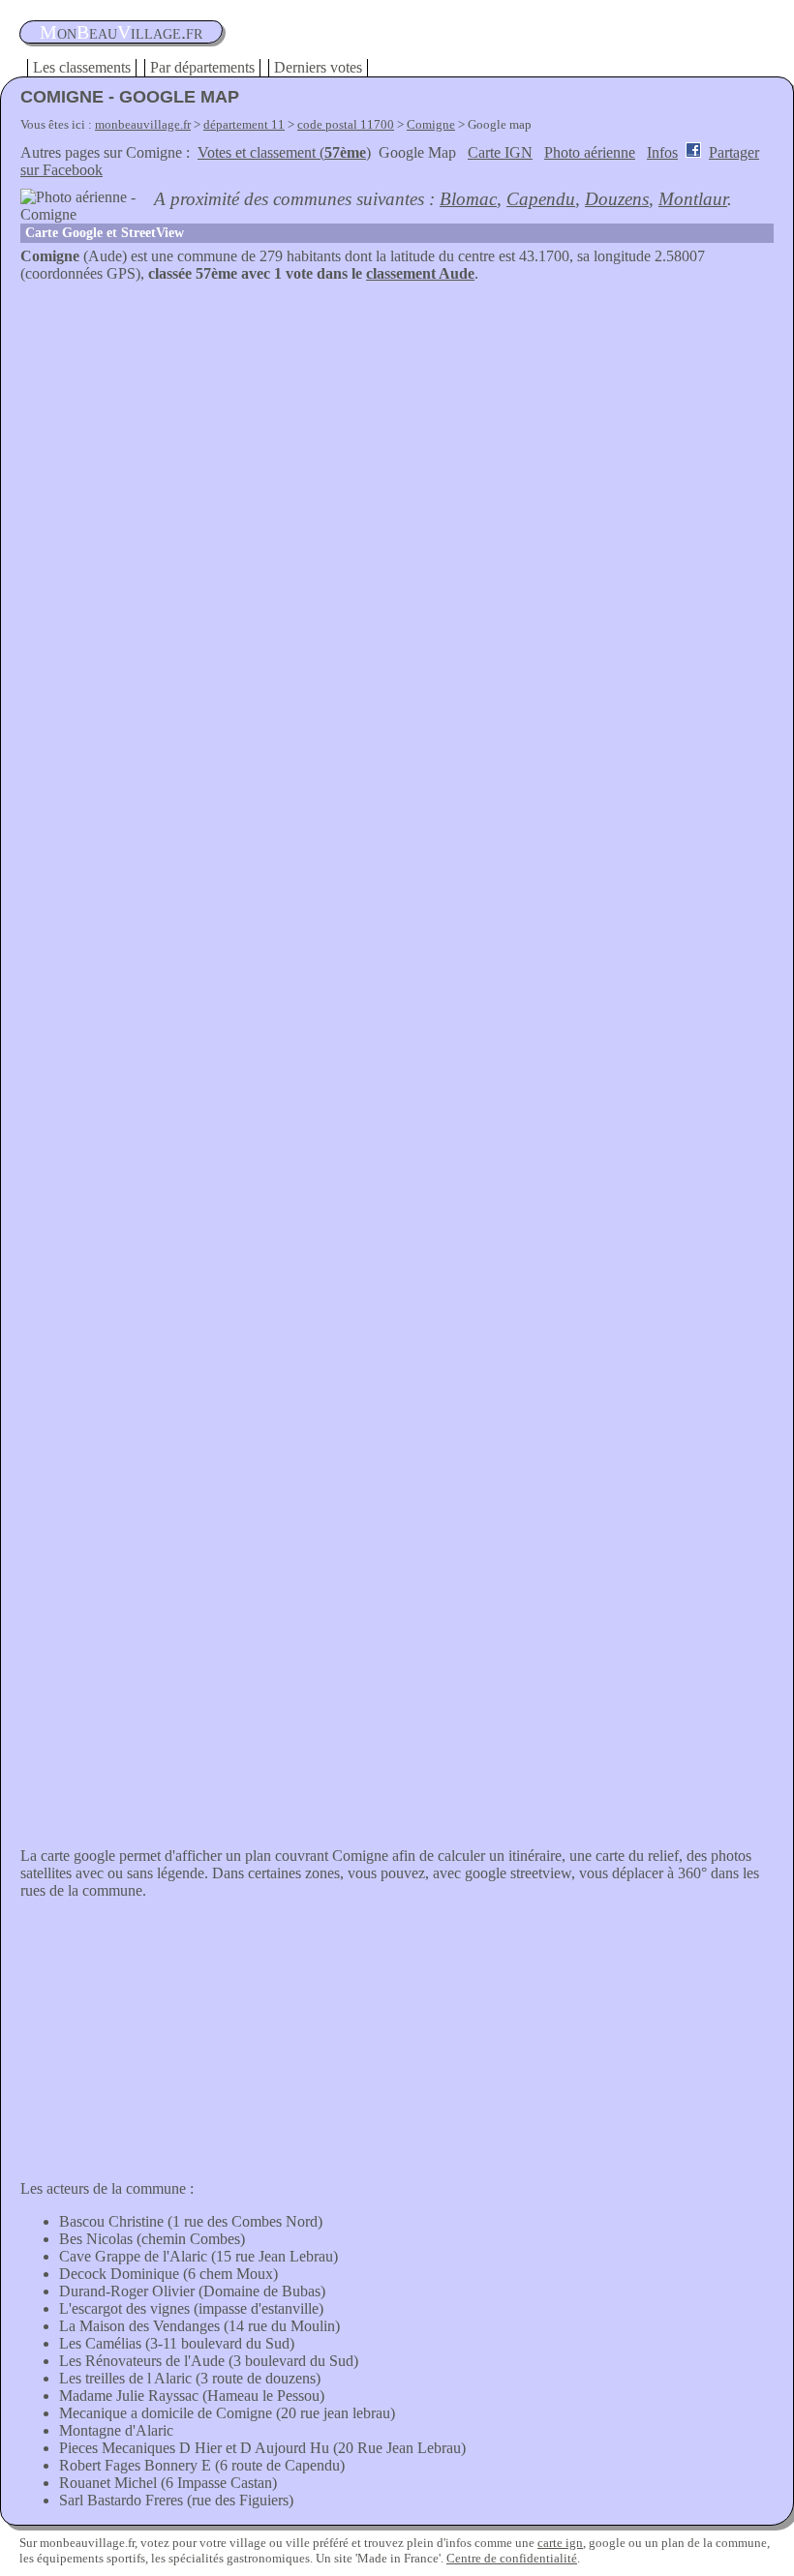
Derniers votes (318, 67)
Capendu (541, 199)
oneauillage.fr (121, 32)
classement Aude (420, 273)
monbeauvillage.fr (143, 124)
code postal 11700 (346, 124)
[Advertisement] (397, 428)
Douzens (617, 199)
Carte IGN (500, 152)
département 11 (244, 124)
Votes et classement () (284, 152)
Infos (662, 152)
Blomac (468, 199)
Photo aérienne (590, 152)
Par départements (202, 67)
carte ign (560, 2543)
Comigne (431, 124)
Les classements (82, 67)
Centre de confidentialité (512, 2558)
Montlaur (693, 199)
